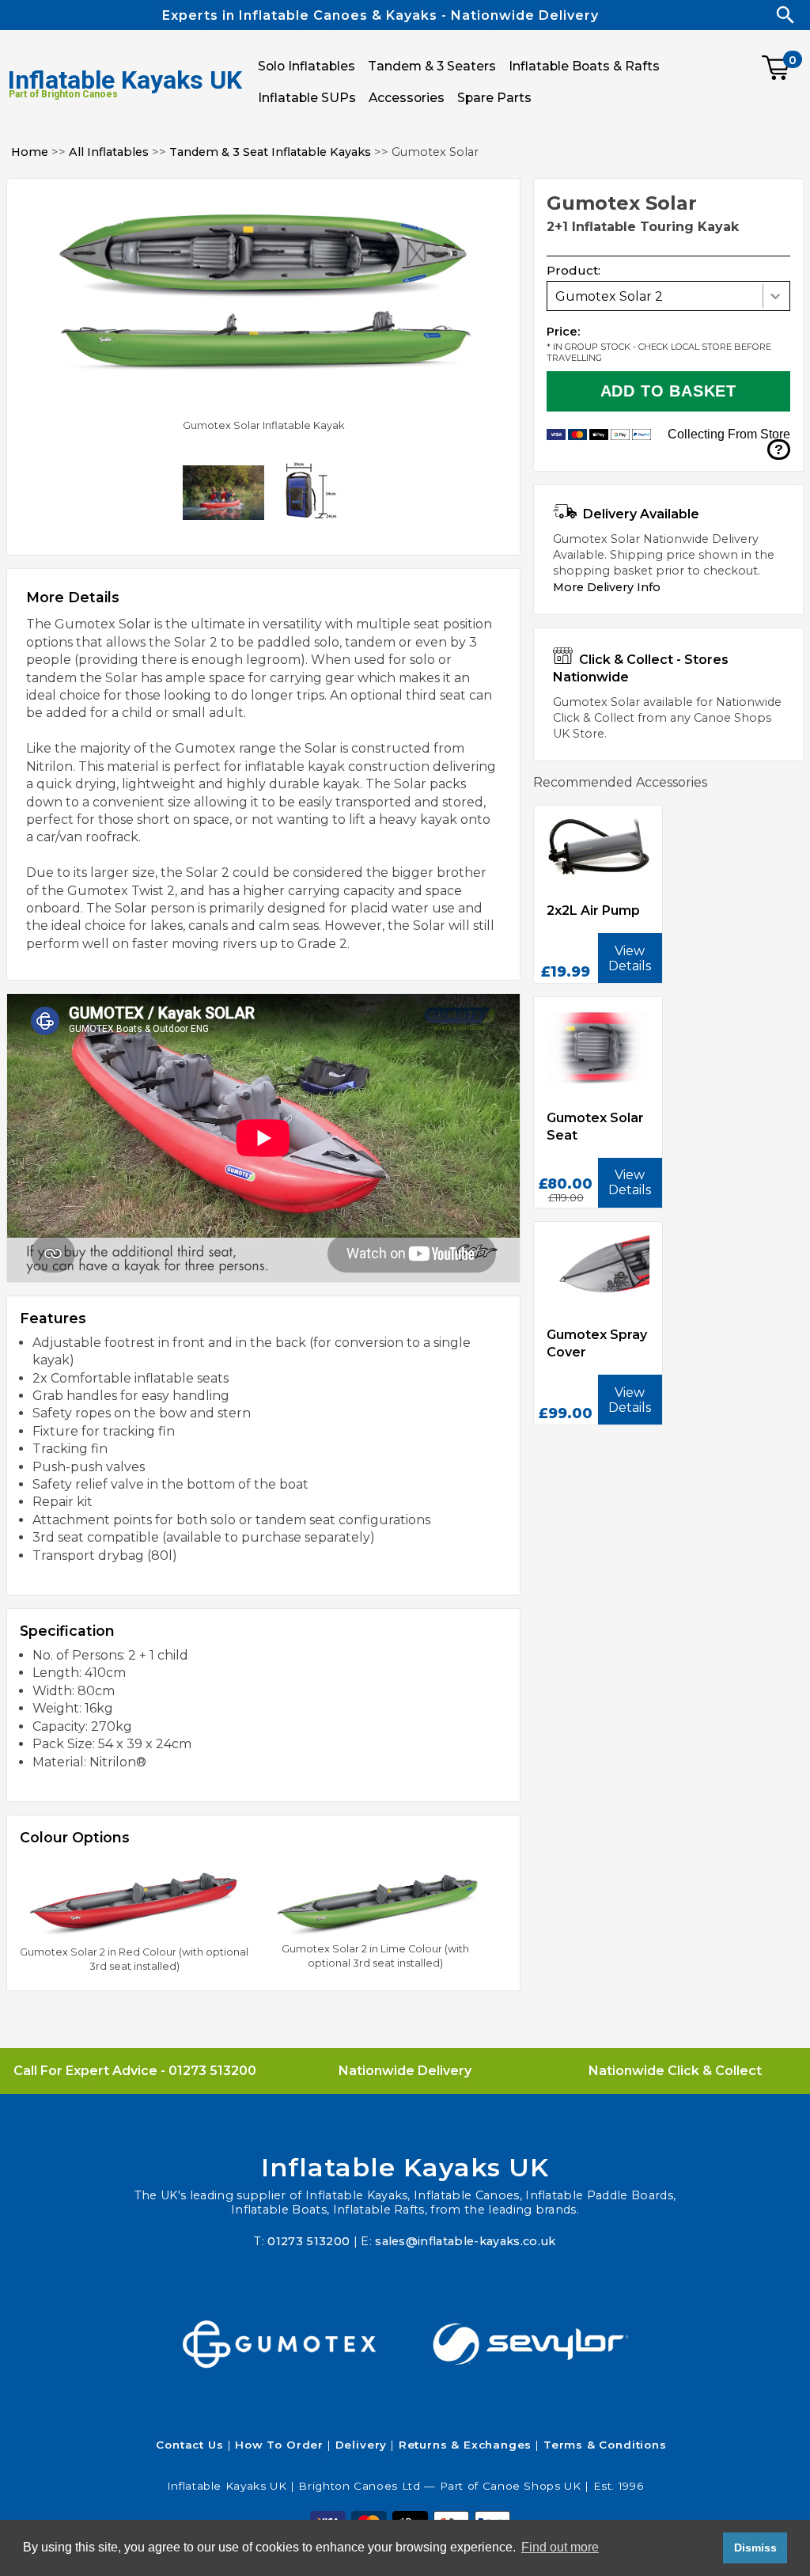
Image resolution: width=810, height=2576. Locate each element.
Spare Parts (494, 98)
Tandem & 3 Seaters (432, 66)
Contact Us (189, 2445)
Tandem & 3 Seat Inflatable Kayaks (270, 152)
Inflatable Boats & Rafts (584, 66)
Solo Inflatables (307, 66)
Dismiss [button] (755, 2548)
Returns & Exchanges (466, 2445)
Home (30, 152)
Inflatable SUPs (307, 98)
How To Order (279, 2445)
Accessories (407, 98)
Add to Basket (668, 391)
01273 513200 (212, 2071)
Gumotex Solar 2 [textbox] (609, 296)
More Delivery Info (607, 587)
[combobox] (668, 296)
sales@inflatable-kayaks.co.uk (465, 2241)
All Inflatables (109, 152)
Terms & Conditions (605, 2445)
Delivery (361, 2445)
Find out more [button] (560, 2547)
